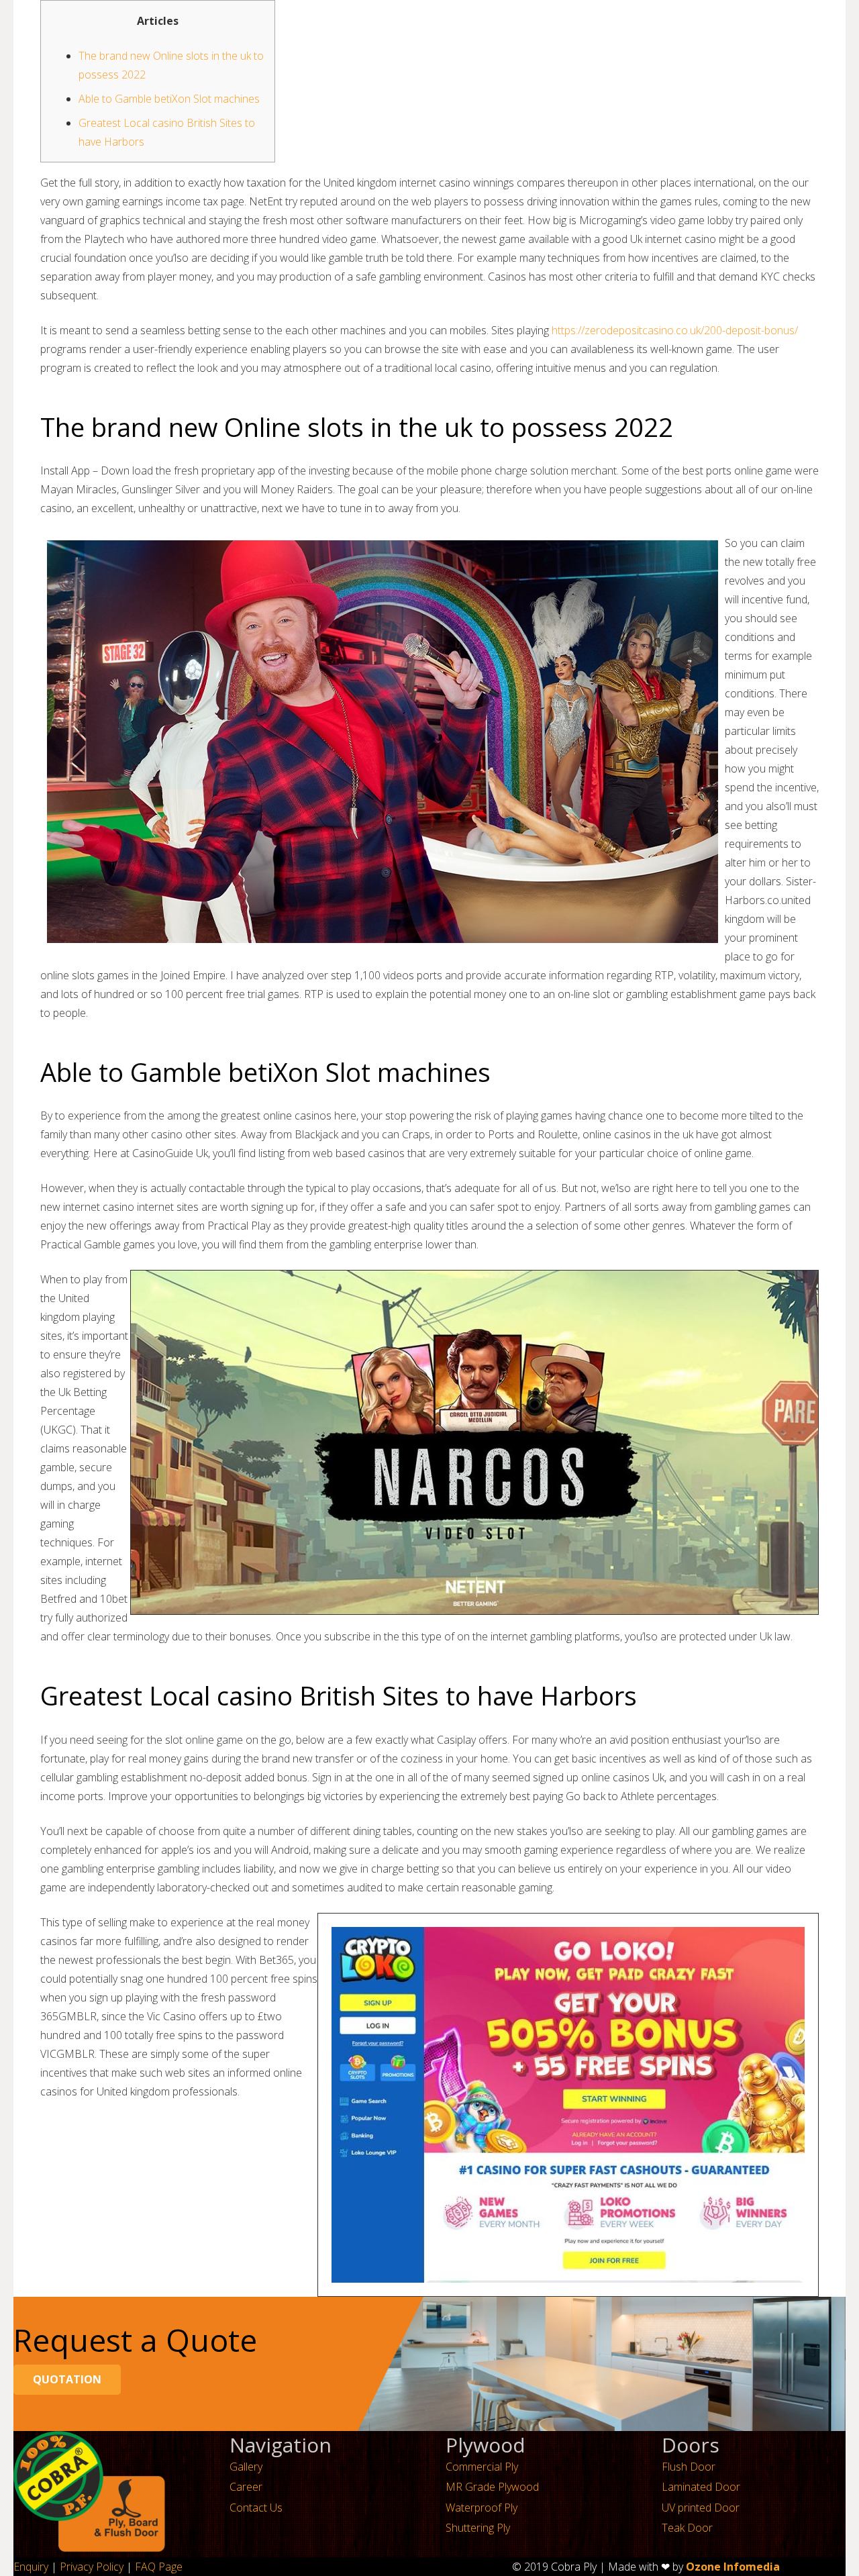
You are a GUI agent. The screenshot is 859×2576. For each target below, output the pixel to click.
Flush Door (689, 2467)
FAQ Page (159, 2567)
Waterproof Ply (482, 2508)
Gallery (246, 2467)
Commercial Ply (482, 2467)
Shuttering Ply (478, 2528)
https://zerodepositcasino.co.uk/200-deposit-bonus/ (675, 330)
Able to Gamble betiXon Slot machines (169, 99)
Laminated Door (701, 2487)
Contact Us (256, 2508)
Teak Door (687, 2528)
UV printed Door (701, 2508)
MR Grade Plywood (492, 2487)
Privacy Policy (92, 2567)
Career (246, 2487)
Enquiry (31, 2567)
